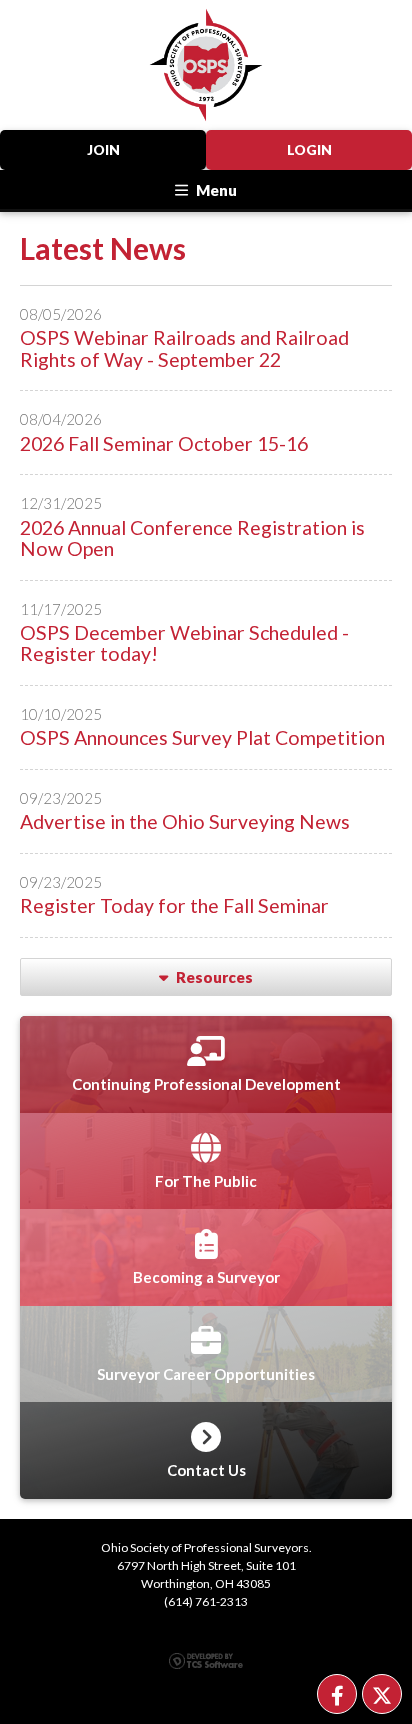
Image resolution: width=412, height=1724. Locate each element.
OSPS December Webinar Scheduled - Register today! (184, 643)
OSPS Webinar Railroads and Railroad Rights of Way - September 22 (184, 348)
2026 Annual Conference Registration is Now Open (192, 538)
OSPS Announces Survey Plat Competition (202, 737)
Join (103, 150)
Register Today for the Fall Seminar (174, 905)
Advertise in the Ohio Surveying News (185, 821)
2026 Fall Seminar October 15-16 (164, 443)
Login (309, 150)
